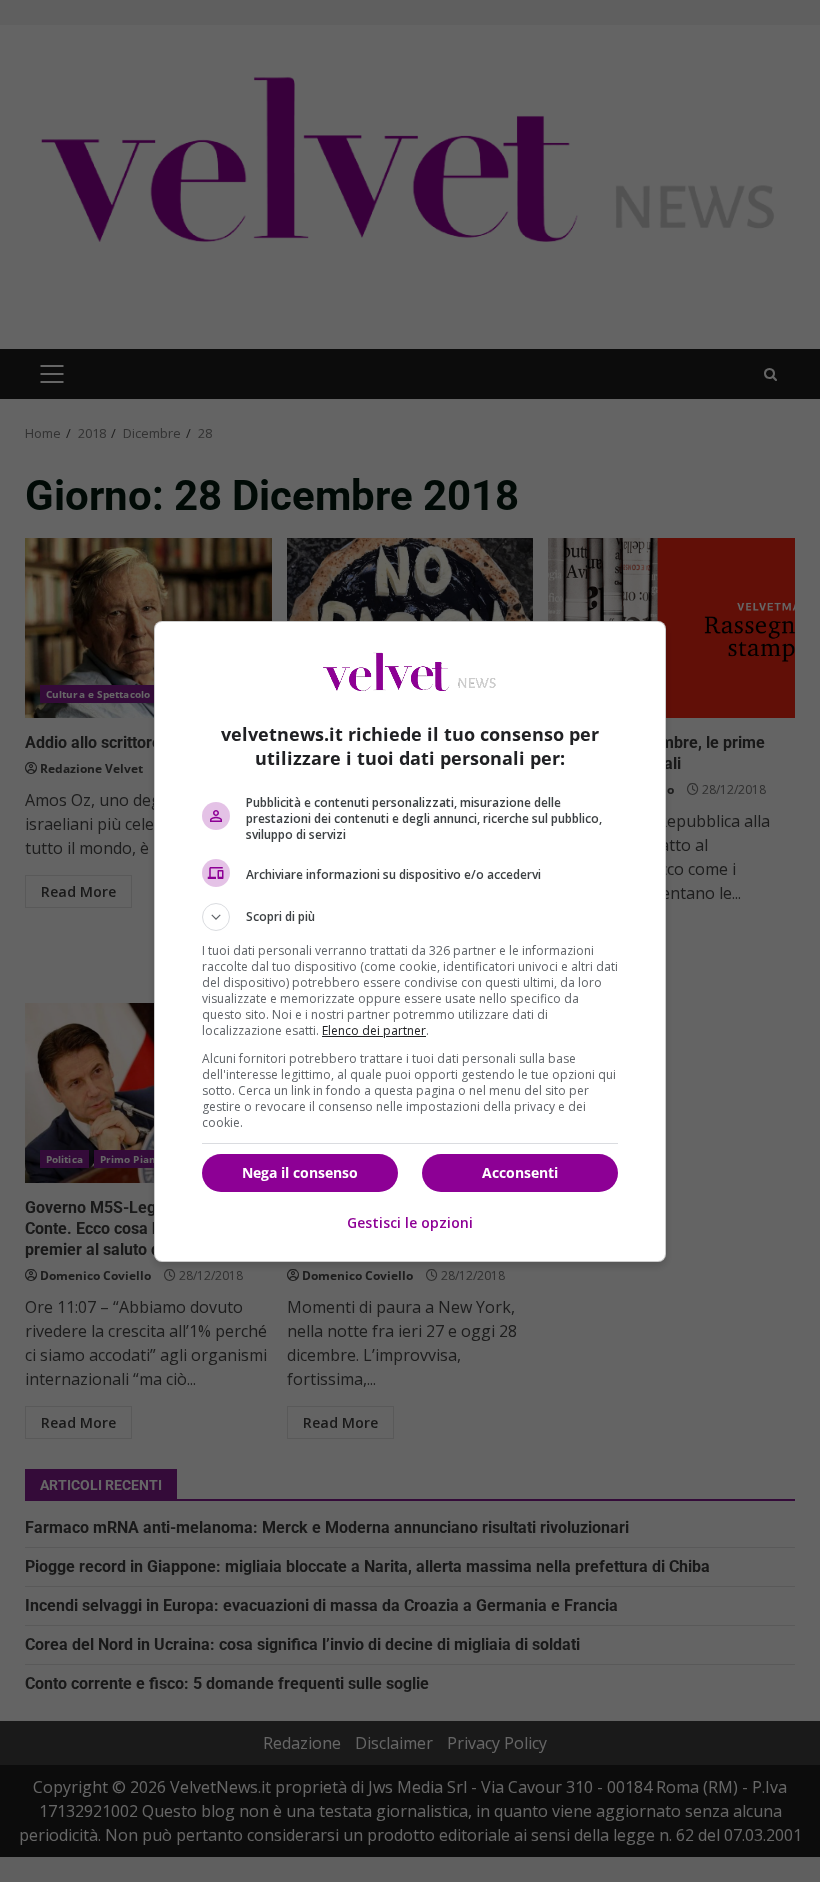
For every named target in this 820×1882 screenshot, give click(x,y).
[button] (410, 917)
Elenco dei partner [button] (374, 1030)
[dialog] (410, 941)
